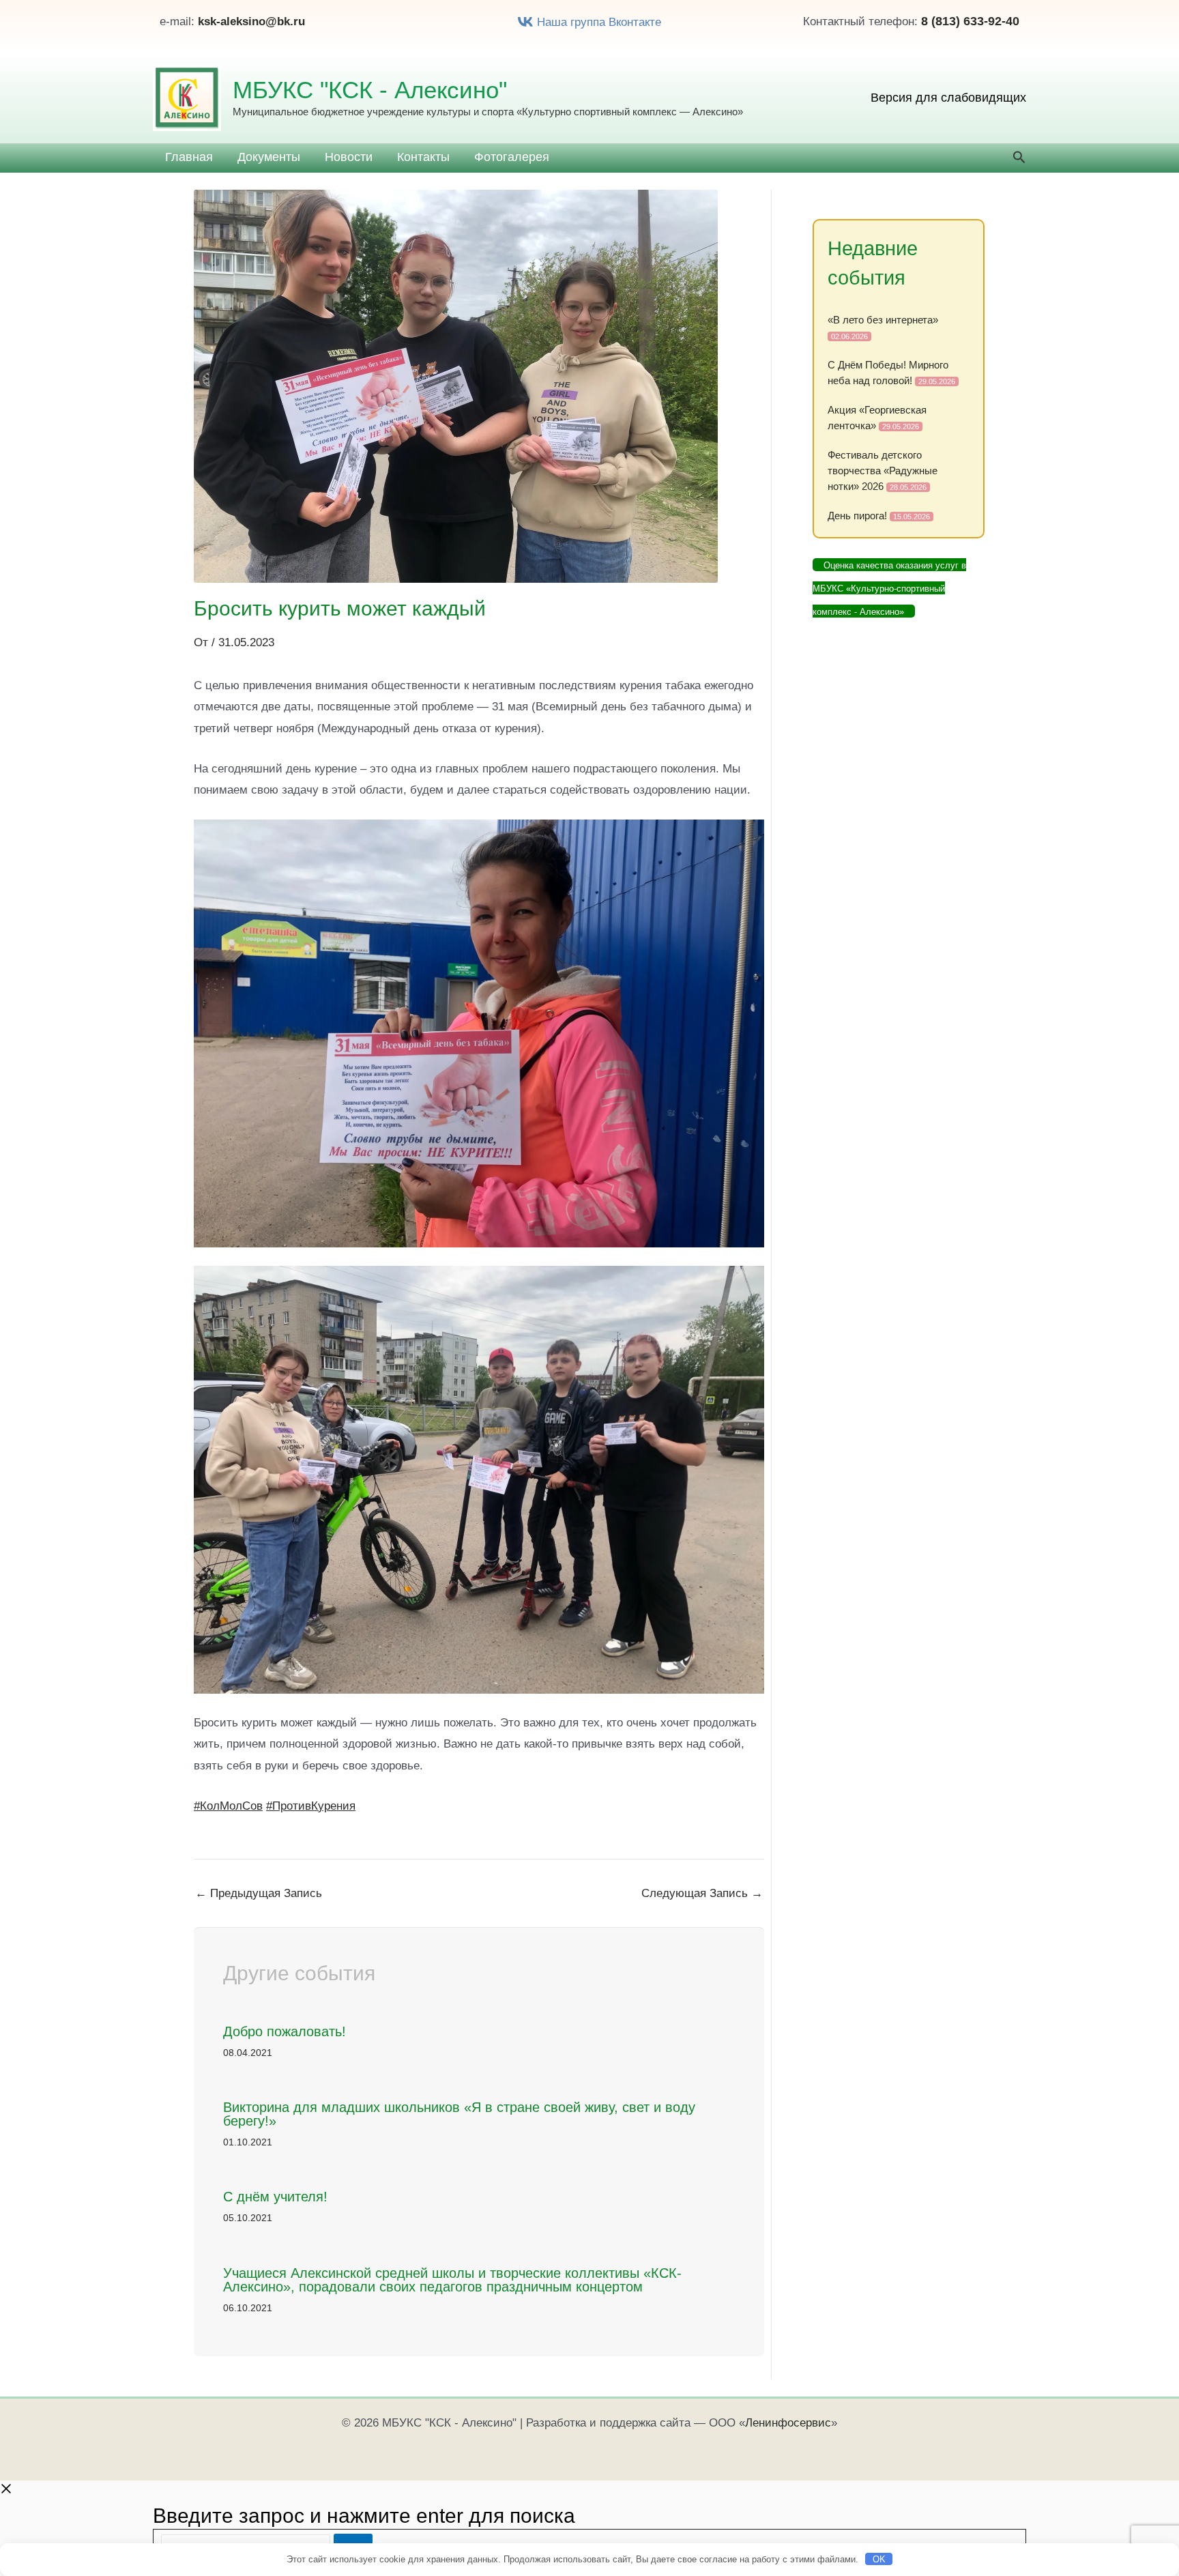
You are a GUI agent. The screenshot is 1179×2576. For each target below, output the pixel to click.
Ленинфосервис (788, 2423)
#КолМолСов (228, 1806)
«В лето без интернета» (883, 320)
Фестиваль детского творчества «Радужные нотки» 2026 (883, 471)
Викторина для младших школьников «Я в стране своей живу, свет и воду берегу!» (459, 2114)
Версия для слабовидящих (948, 98)
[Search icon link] (1019, 159)
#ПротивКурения (311, 1806)
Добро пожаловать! (285, 2031)
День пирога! (857, 516)
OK (879, 2559)
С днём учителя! (275, 2197)
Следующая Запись (702, 1893)
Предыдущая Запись (259, 1893)
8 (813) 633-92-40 (970, 21)
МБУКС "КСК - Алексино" (370, 90)
